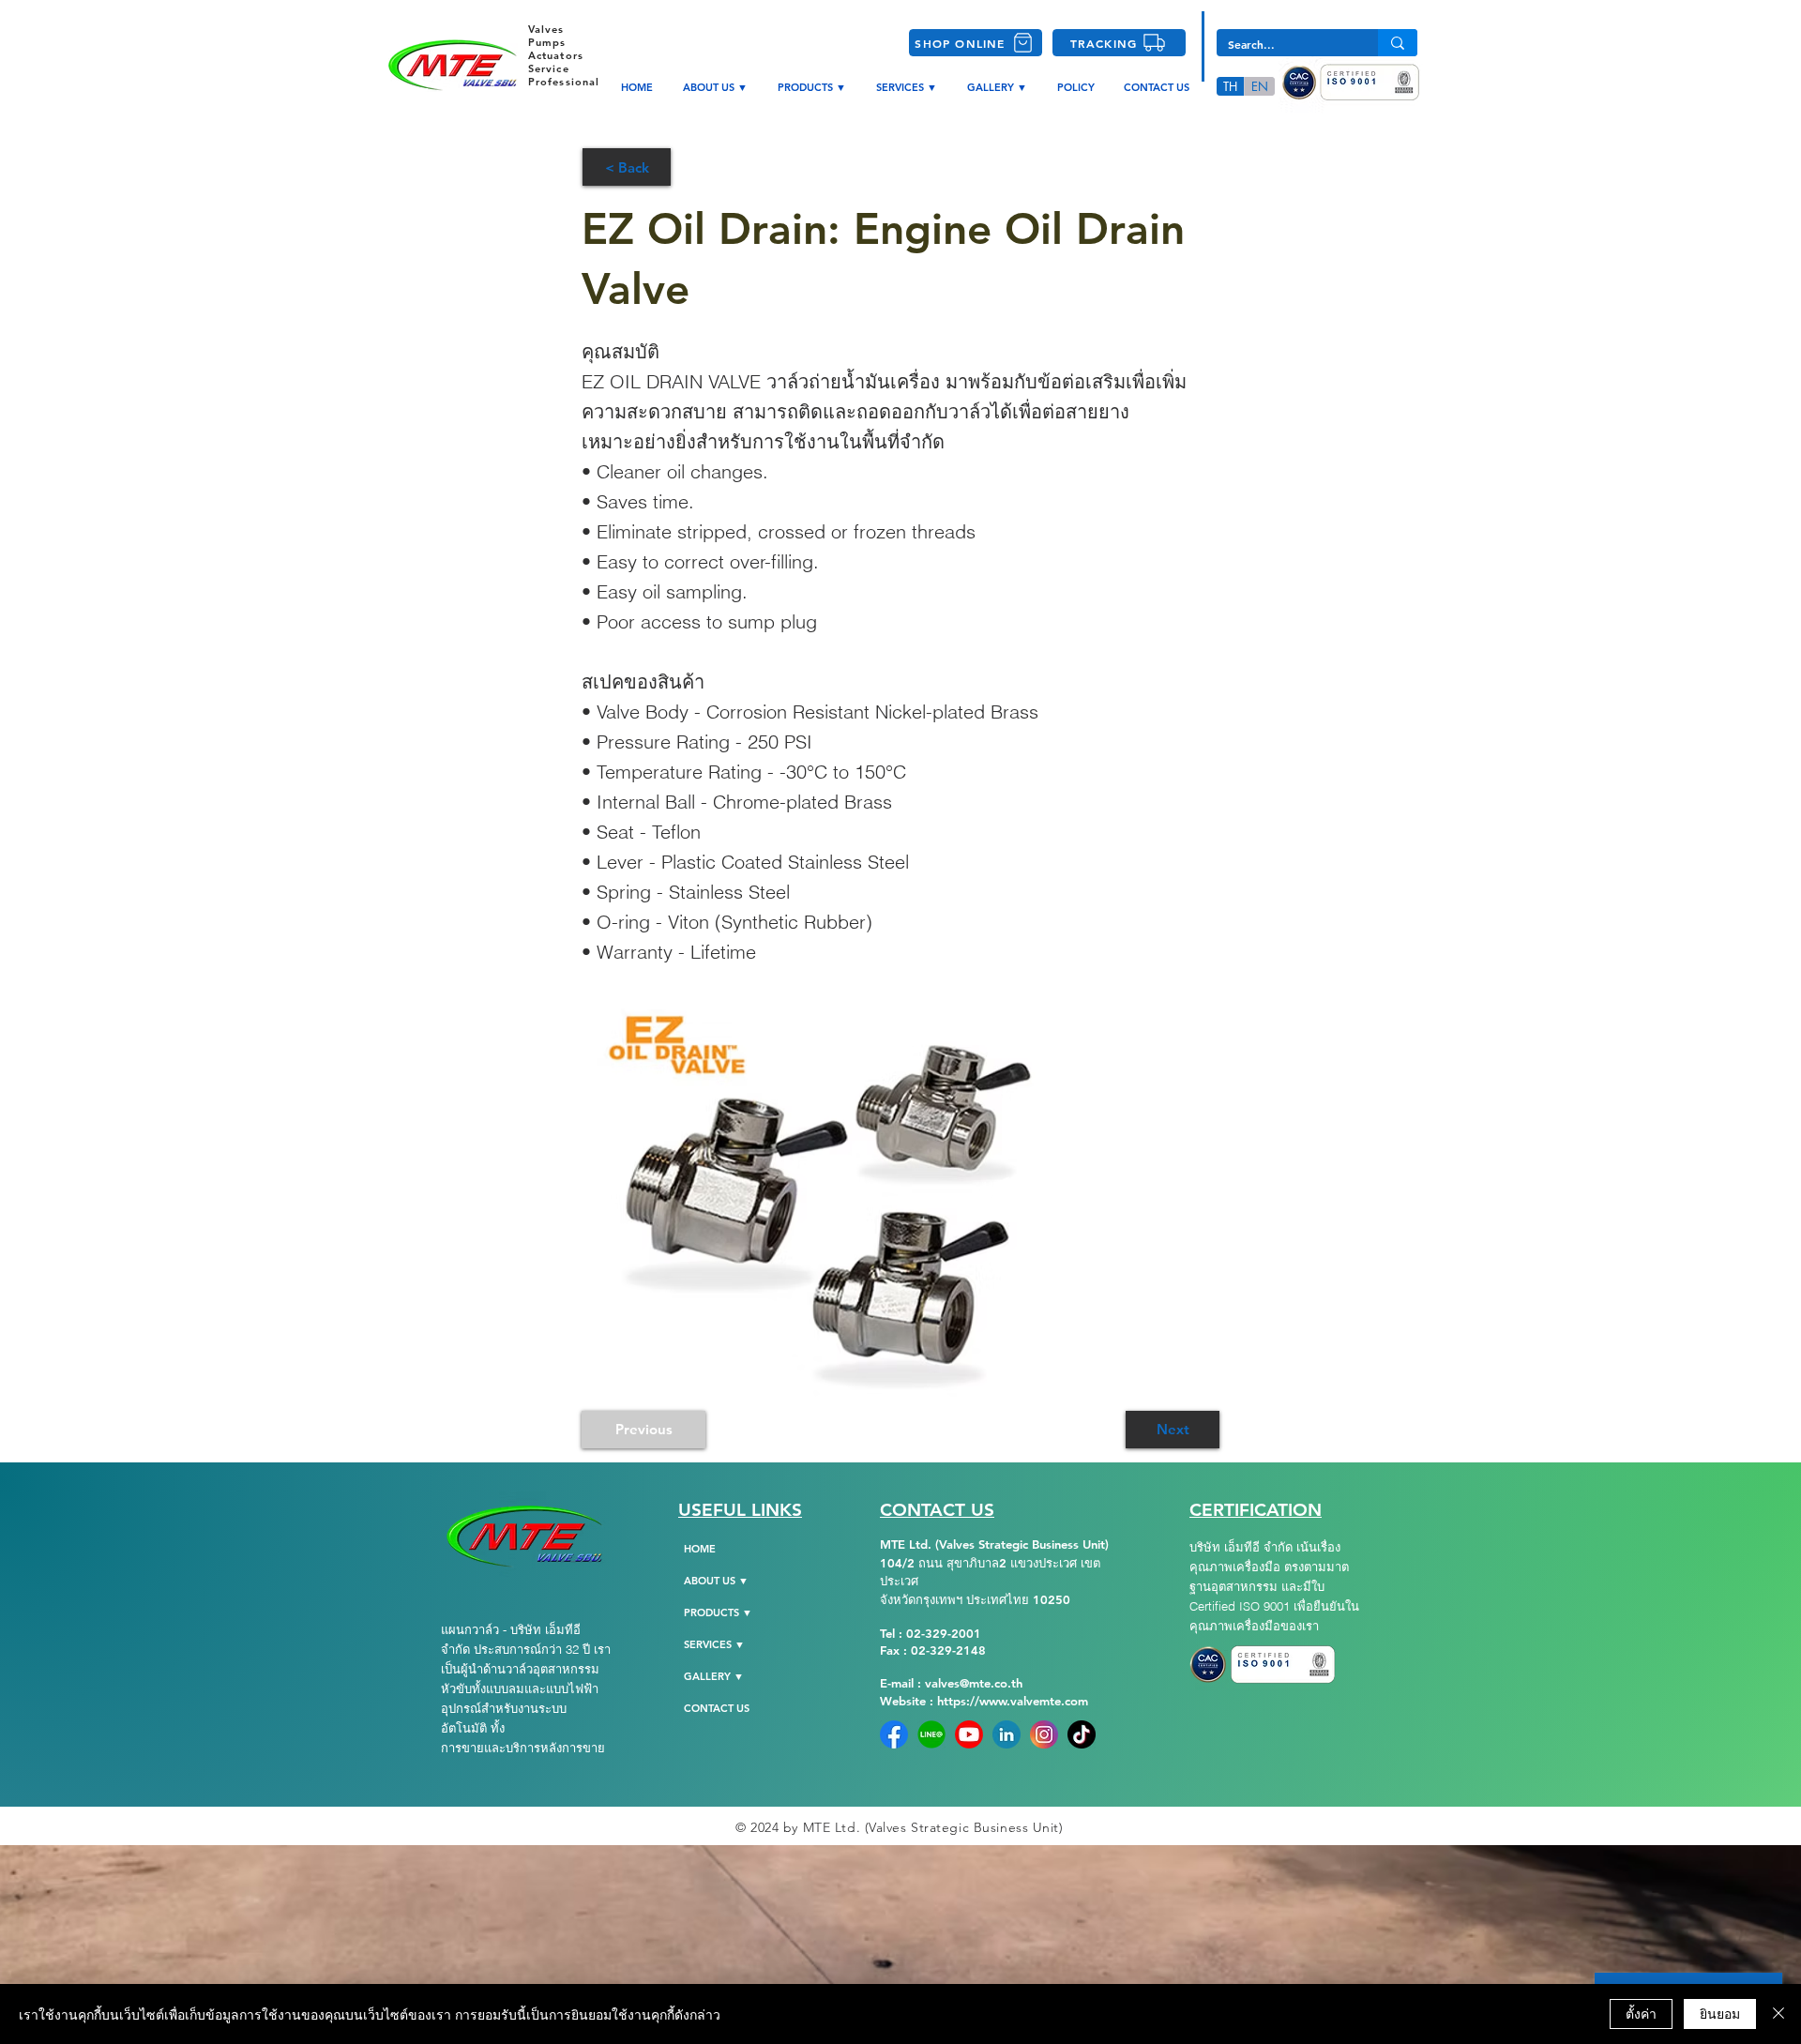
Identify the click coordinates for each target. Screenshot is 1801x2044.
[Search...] (1398, 43)
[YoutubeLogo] (969, 1734)
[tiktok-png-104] (1082, 1734)
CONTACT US (717, 1708)
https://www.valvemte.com (1013, 1701)
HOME (700, 1549)
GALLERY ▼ (714, 1676)
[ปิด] (1778, 2014)
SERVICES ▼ (714, 1644)
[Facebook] (894, 1734)
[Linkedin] (1006, 1734)
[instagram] (1044, 1734)
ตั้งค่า (1641, 2013)
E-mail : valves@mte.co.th (951, 1683)
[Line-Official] (931, 1734)
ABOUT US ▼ (716, 1581)
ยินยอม (1720, 2013)
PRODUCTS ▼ (718, 1612)
